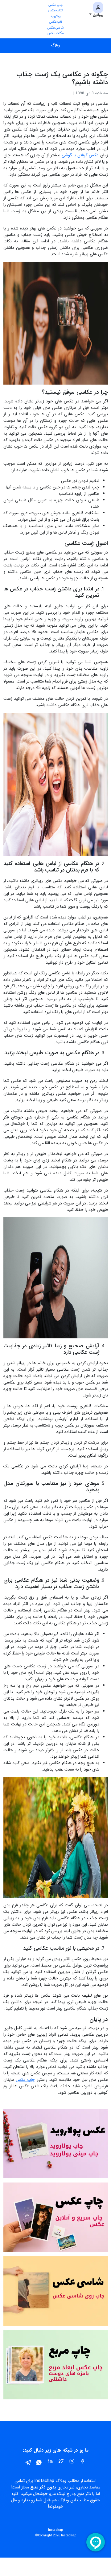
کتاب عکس (55, 11)
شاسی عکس (55, 28)
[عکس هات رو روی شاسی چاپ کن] (56, 2291)
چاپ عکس (55, 5)
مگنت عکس (55, 33)
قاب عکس (56, 22)
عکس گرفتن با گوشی (80, 155)
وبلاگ (55, 45)
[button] (96, 10)
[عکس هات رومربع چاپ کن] (56, 2365)
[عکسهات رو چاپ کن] (56, 2217)
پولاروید (55, 16)
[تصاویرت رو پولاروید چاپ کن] (56, 2143)
